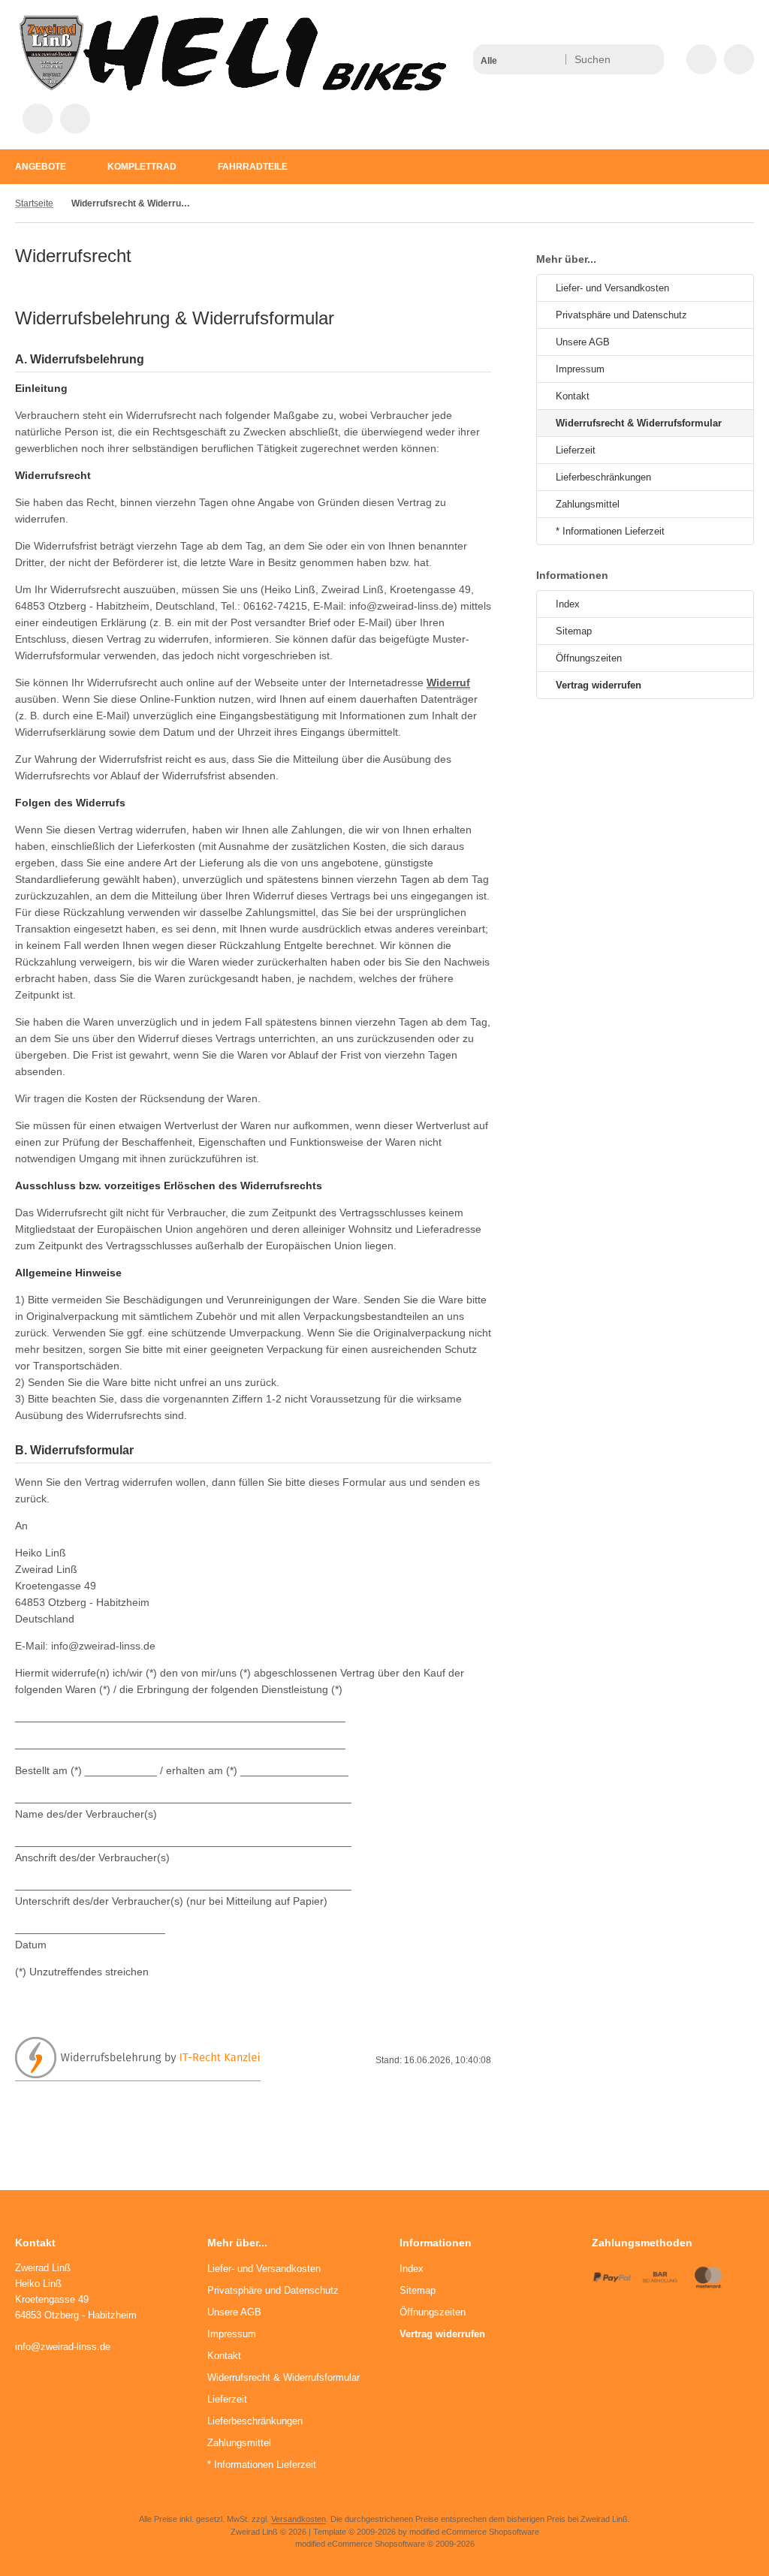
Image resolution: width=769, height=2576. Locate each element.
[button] (519, 59)
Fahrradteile (253, 167)
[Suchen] (648, 59)
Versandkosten (299, 2519)
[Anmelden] (739, 59)
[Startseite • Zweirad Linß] (233, 87)
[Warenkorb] (38, 119)
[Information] (625, 59)
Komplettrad (142, 167)
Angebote (41, 167)
